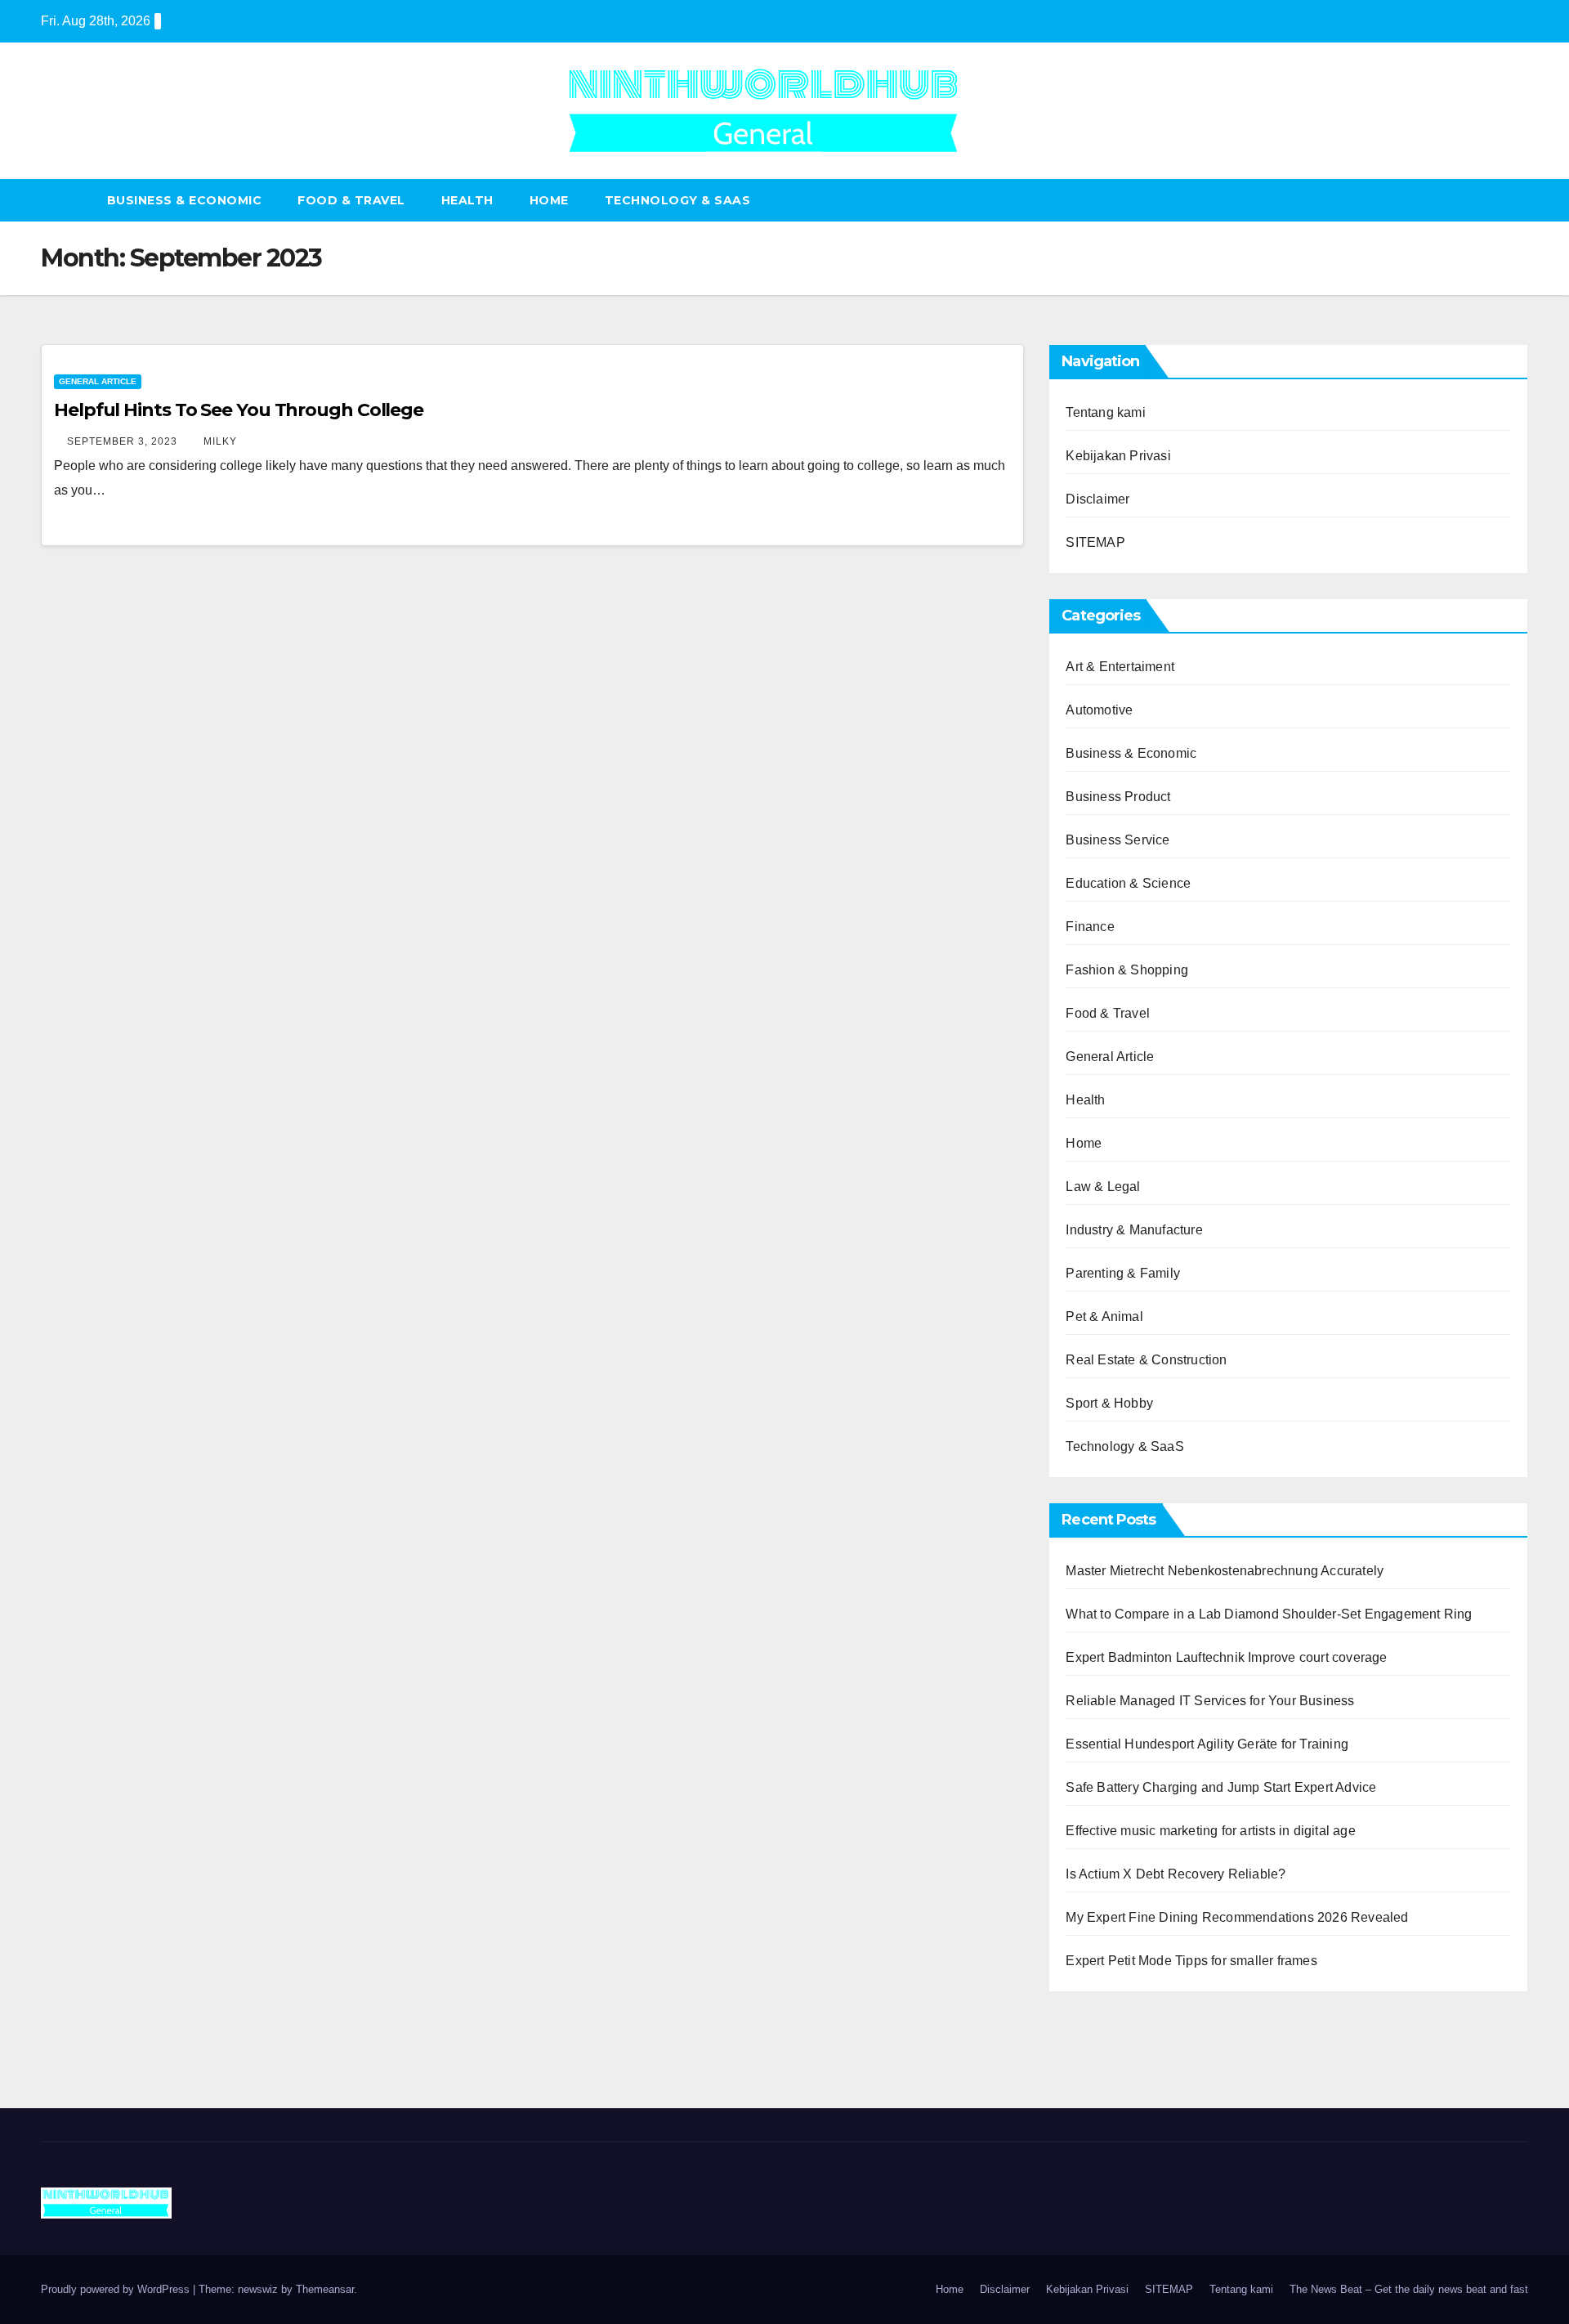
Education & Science (1128, 883)
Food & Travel (351, 200)
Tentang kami (1105, 412)
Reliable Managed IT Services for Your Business (1210, 1701)
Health (467, 200)
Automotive (1099, 710)
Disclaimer (1097, 499)
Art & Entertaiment (1120, 667)
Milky (220, 441)
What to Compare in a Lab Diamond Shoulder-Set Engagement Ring (1269, 1614)
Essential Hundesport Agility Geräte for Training (1207, 1744)
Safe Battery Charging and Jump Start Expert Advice (1221, 1787)
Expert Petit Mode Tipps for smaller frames (1191, 1961)
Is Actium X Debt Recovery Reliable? (1176, 1874)
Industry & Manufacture (1134, 1230)
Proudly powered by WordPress (117, 2289)
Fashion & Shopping (1127, 970)
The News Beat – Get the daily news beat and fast (1409, 2289)
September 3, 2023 (124, 441)
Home (549, 200)
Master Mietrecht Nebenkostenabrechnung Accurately (1225, 1571)
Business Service (1118, 840)
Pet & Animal (1104, 1316)
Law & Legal (1103, 1187)
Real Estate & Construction (1146, 1360)
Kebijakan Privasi (1118, 456)
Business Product (1118, 797)
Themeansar (325, 2289)
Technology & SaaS (678, 200)
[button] (1517, 200)
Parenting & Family (1123, 1273)
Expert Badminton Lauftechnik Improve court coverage (1226, 1657)
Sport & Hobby (1109, 1403)
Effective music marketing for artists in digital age (1210, 1831)
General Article (98, 381)
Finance (1090, 927)
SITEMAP (1095, 542)
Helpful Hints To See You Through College (239, 410)
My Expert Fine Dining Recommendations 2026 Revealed (1237, 1917)
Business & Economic (185, 200)
